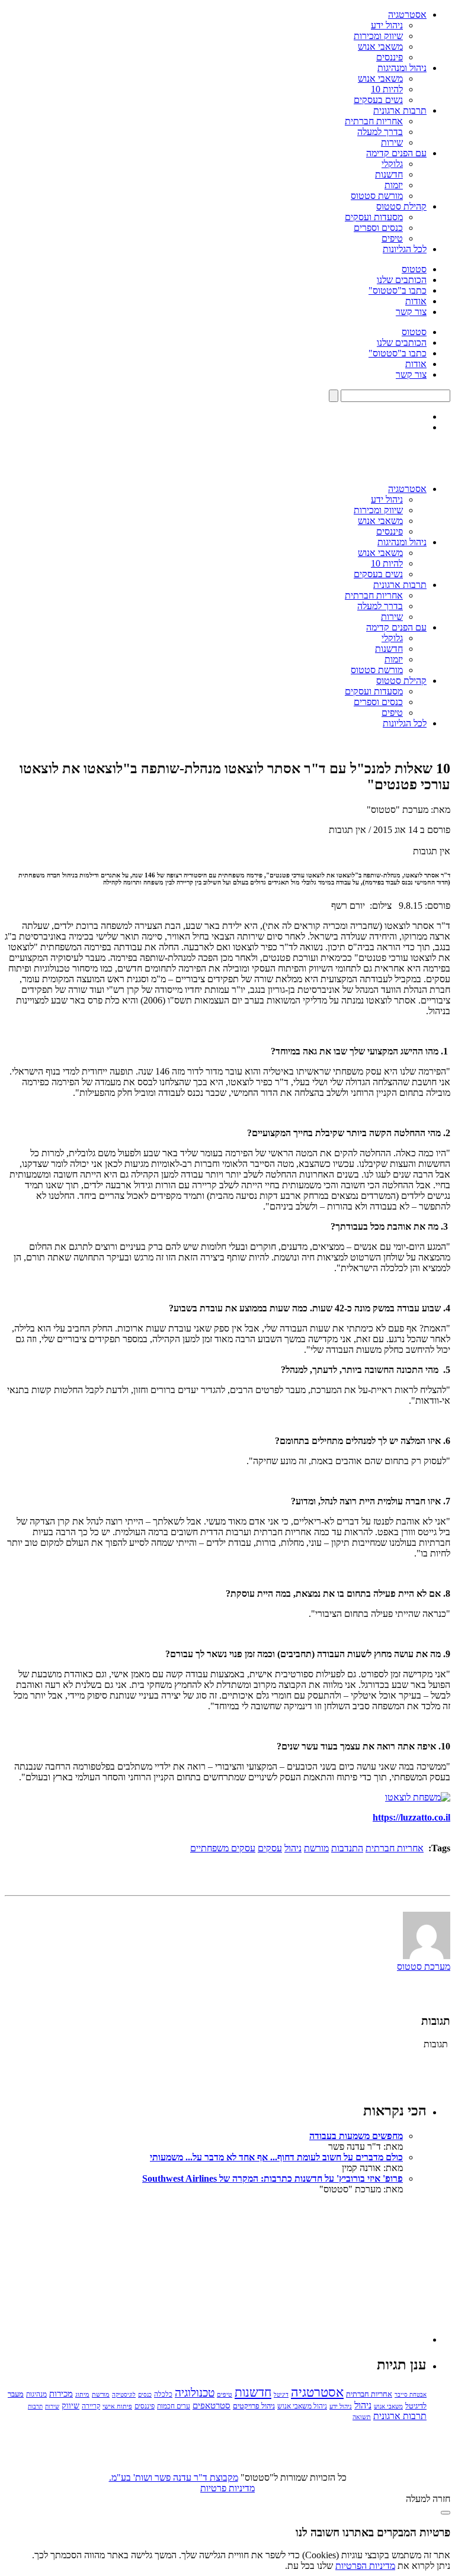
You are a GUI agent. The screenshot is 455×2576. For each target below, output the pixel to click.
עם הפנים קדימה (396, 153)
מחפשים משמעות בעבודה (356, 2136)
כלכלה (163, 2394)
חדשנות (389, 174)
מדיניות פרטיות (227, 2488)
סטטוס (414, 269)
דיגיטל (281, 2395)
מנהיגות (36, 2394)
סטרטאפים (212, 2405)
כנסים (145, 2395)
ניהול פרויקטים (254, 2406)
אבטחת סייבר (411, 2395)
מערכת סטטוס (424, 1966)
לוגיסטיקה (124, 2395)
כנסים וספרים (378, 228)
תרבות (35, 2406)
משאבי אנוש (380, 46)
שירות (392, 142)
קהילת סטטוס (401, 206)
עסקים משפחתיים (223, 1848)
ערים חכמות (174, 2406)
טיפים (392, 238)
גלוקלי (392, 164)
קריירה (91, 2406)
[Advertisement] (338, 2269)
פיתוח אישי (117, 2406)
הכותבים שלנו (402, 280)
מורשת (316, 1848)
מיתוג (82, 2394)
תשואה (362, 2417)
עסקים (270, 1848)
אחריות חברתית (374, 121)
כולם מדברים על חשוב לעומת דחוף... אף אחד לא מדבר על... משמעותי (276, 2157)
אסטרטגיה (407, 15)
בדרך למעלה (380, 132)
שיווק (71, 2405)
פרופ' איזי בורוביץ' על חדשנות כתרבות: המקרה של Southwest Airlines (273, 2178)
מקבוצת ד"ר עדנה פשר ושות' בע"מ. (174, 2477)
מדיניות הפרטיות (365, 2566)
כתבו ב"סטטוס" (398, 290)
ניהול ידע (387, 25)
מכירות (61, 2394)
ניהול (293, 1848)
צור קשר (411, 312)
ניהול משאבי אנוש (302, 2406)
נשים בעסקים (378, 100)
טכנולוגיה (195, 2393)
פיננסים (390, 57)
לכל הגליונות (405, 249)
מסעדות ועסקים (374, 217)
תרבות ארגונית (400, 110)
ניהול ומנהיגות (402, 68)
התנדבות (347, 1848)
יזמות (394, 185)
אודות (416, 301)
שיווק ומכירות (378, 36)
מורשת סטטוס (377, 196)
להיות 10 (387, 89)
